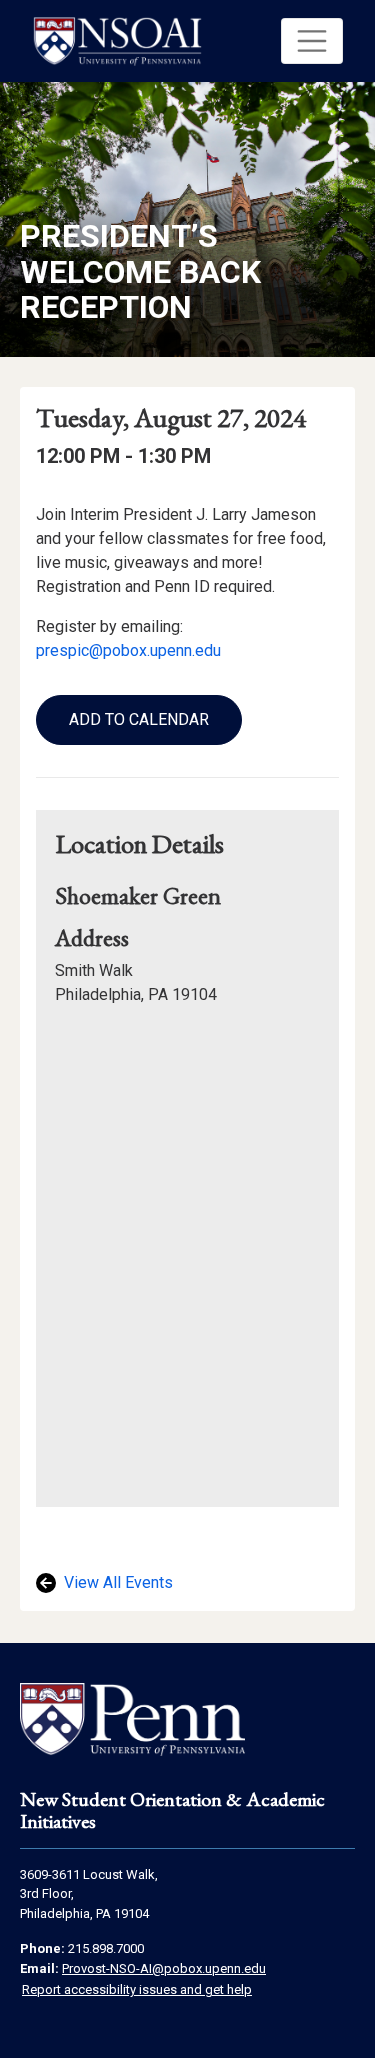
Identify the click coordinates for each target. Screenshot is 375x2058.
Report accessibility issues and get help (137, 1989)
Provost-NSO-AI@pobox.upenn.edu (164, 1968)
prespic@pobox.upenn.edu (128, 650)
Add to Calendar (139, 719)
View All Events (116, 1582)
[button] (312, 41)
